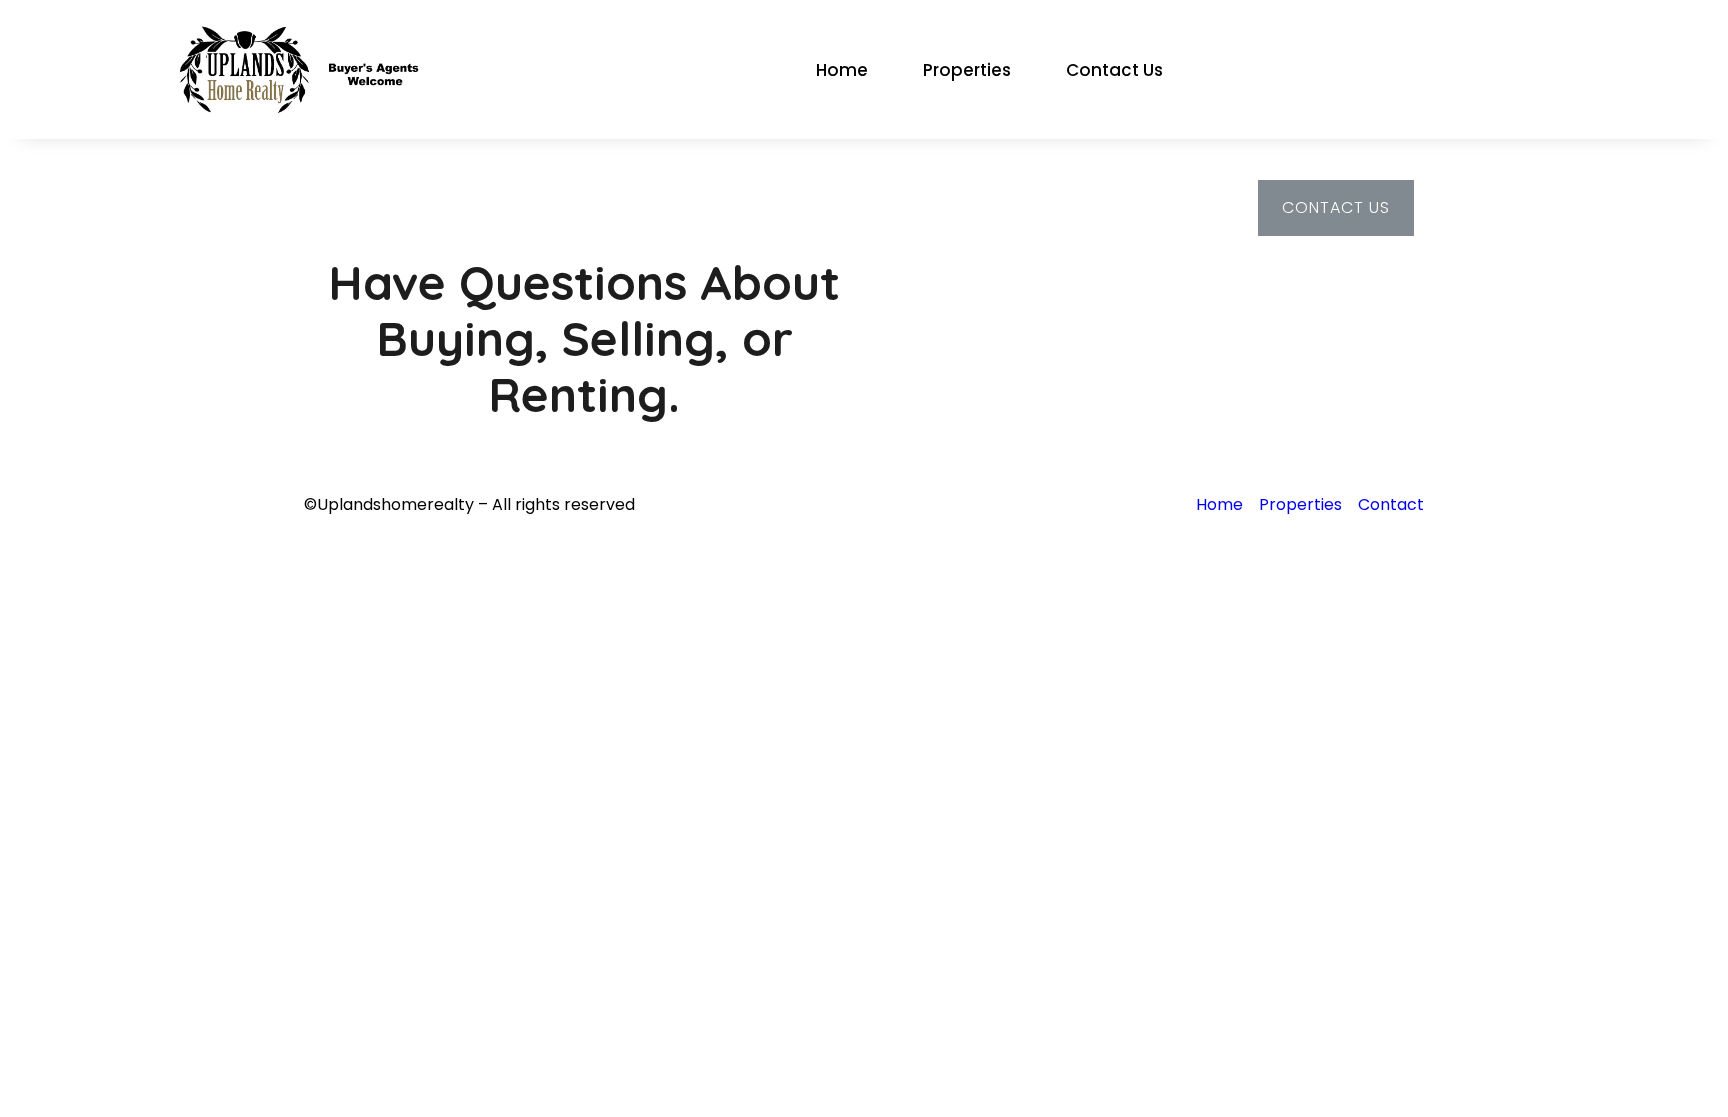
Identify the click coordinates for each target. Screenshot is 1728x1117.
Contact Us (1114, 70)
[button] (1336, 208)
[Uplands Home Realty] (307, 69)
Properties (967, 70)
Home (842, 70)
